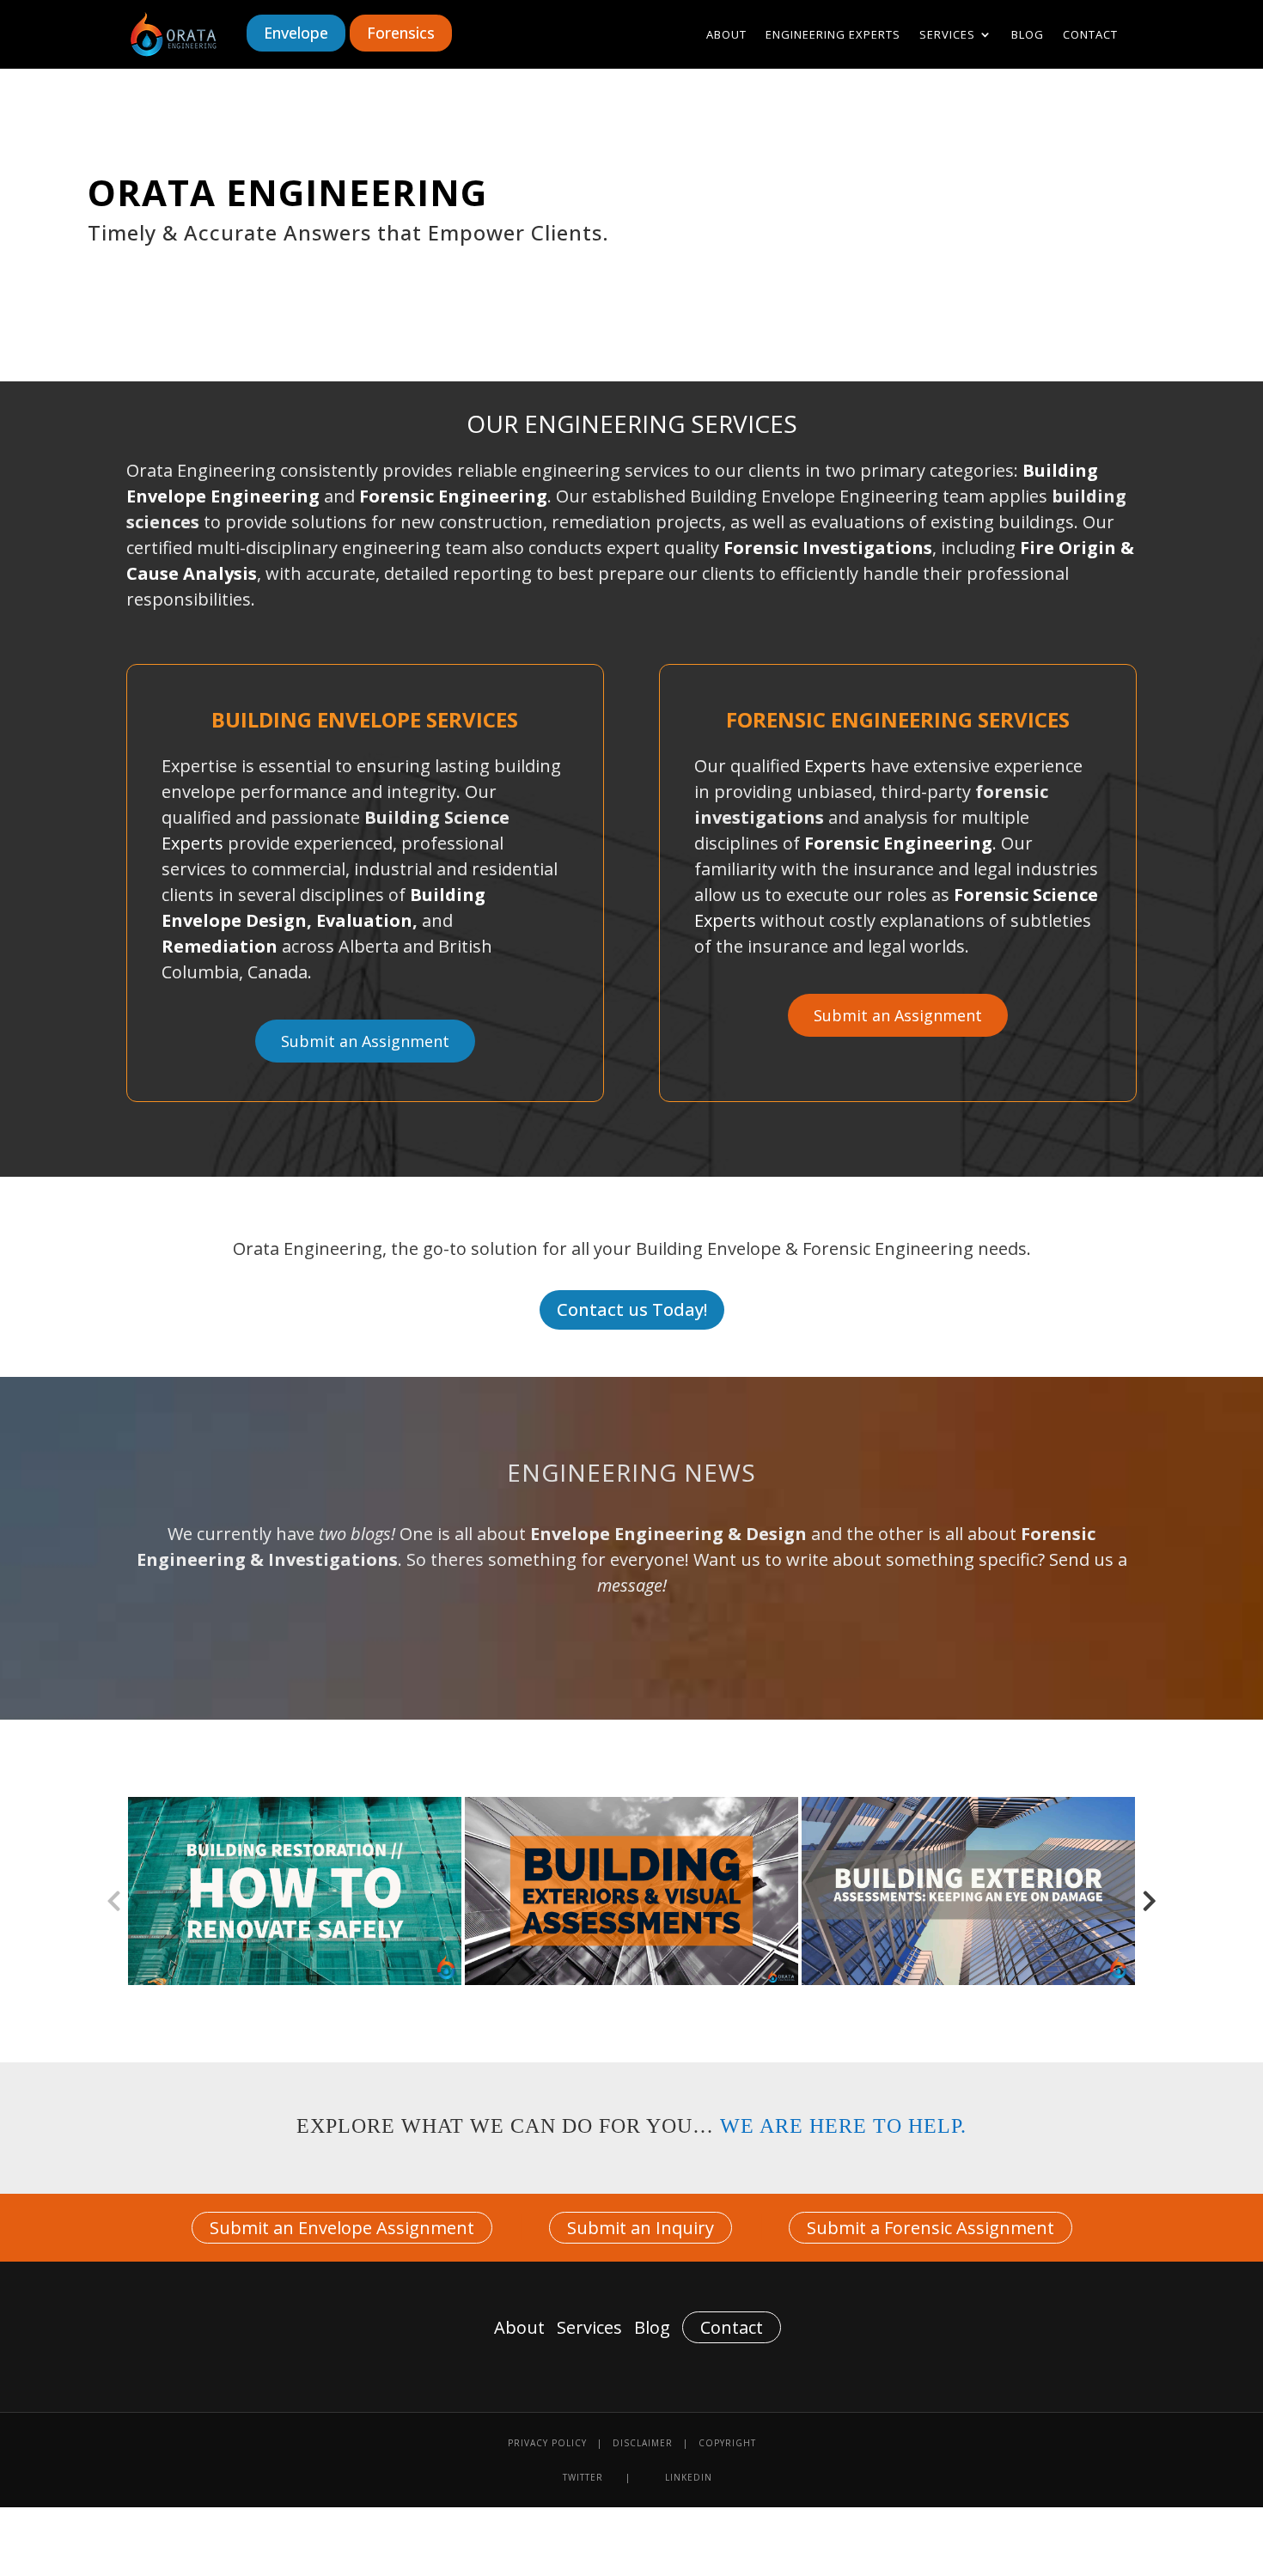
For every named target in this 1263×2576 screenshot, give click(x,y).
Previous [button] (113, 1891)
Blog (1028, 35)
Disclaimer (643, 2443)
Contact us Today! (632, 1309)
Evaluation (364, 920)
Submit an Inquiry (641, 2228)
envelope (296, 33)
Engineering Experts (833, 35)
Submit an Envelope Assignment (342, 2228)
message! (632, 1585)
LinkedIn (689, 2477)
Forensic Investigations (828, 548)
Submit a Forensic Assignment (930, 2228)
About (726, 35)
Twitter (583, 2477)
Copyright (727, 2443)
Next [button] (1150, 1891)
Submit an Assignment (365, 1041)
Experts (195, 843)
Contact (1090, 35)
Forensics (401, 33)
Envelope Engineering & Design (668, 1534)
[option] (295, 1891)
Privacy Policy (547, 2443)
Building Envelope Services (365, 719)
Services (947, 35)
